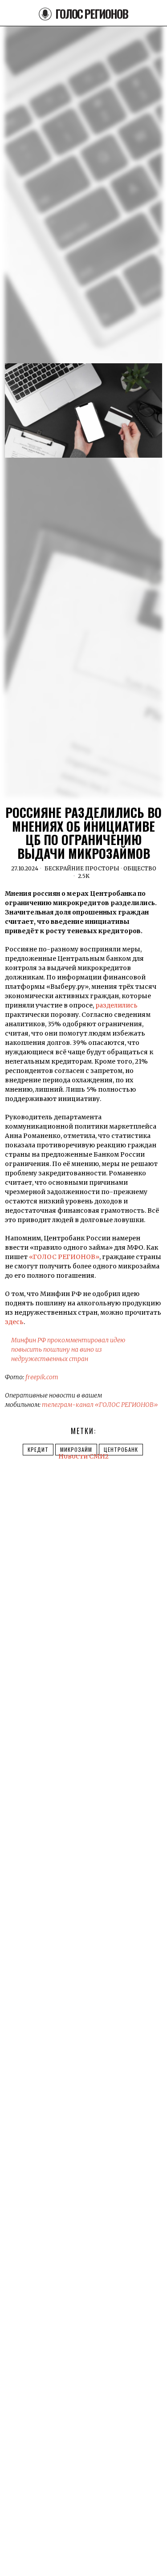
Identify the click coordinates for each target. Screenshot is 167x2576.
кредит (38, 1449)
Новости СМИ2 (83, 1456)
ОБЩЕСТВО (140, 868)
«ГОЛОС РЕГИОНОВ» (64, 1257)
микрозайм (76, 1449)
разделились (116, 1005)
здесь (14, 1322)
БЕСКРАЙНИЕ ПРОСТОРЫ (82, 868)
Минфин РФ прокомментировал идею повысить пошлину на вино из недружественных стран (68, 1349)
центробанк (121, 1449)
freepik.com (42, 1377)
